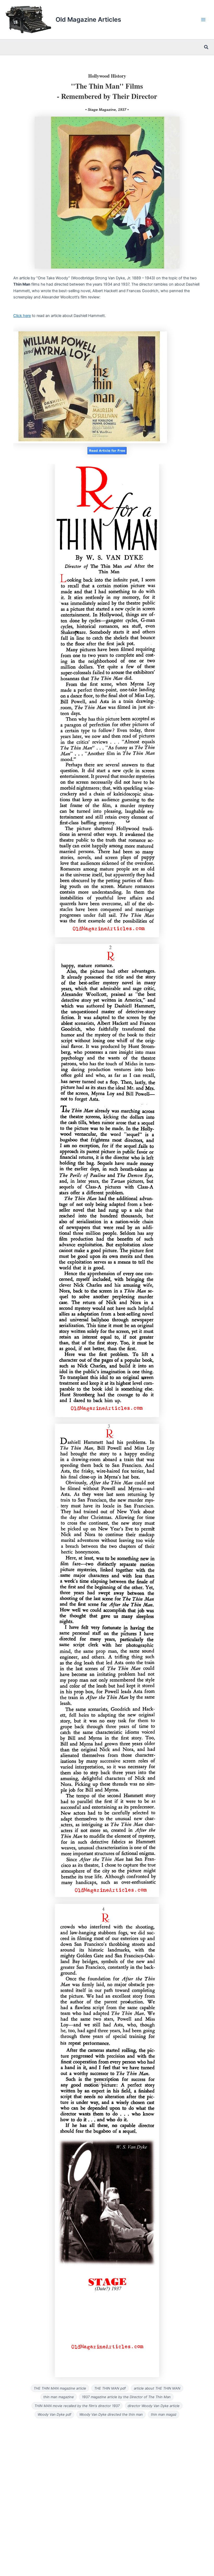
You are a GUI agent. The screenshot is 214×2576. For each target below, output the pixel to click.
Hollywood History (107, 76)
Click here (22, 316)
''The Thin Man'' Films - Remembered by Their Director (107, 91)
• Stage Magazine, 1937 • (107, 110)
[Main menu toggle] (203, 20)
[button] (206, 47)
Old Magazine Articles (88, 19)
